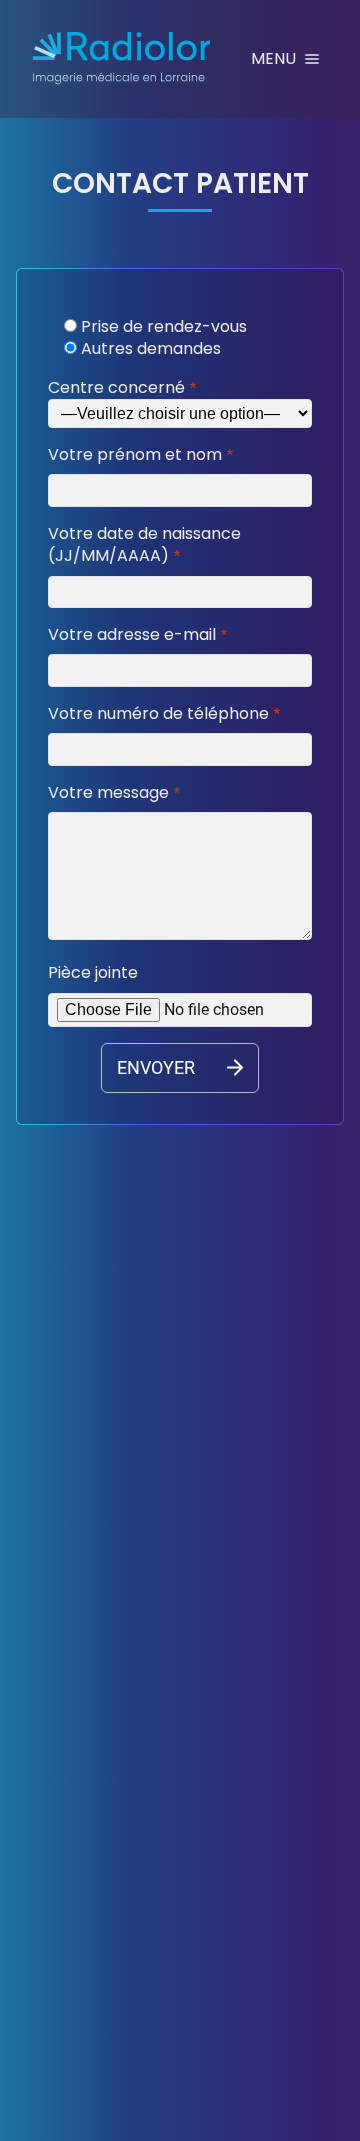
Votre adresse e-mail (132, 635)
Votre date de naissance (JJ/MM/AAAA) (144, 545)
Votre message (108, 793)
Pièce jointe (93, 973)
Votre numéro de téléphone (158, 714)
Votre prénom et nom (135, 455)
